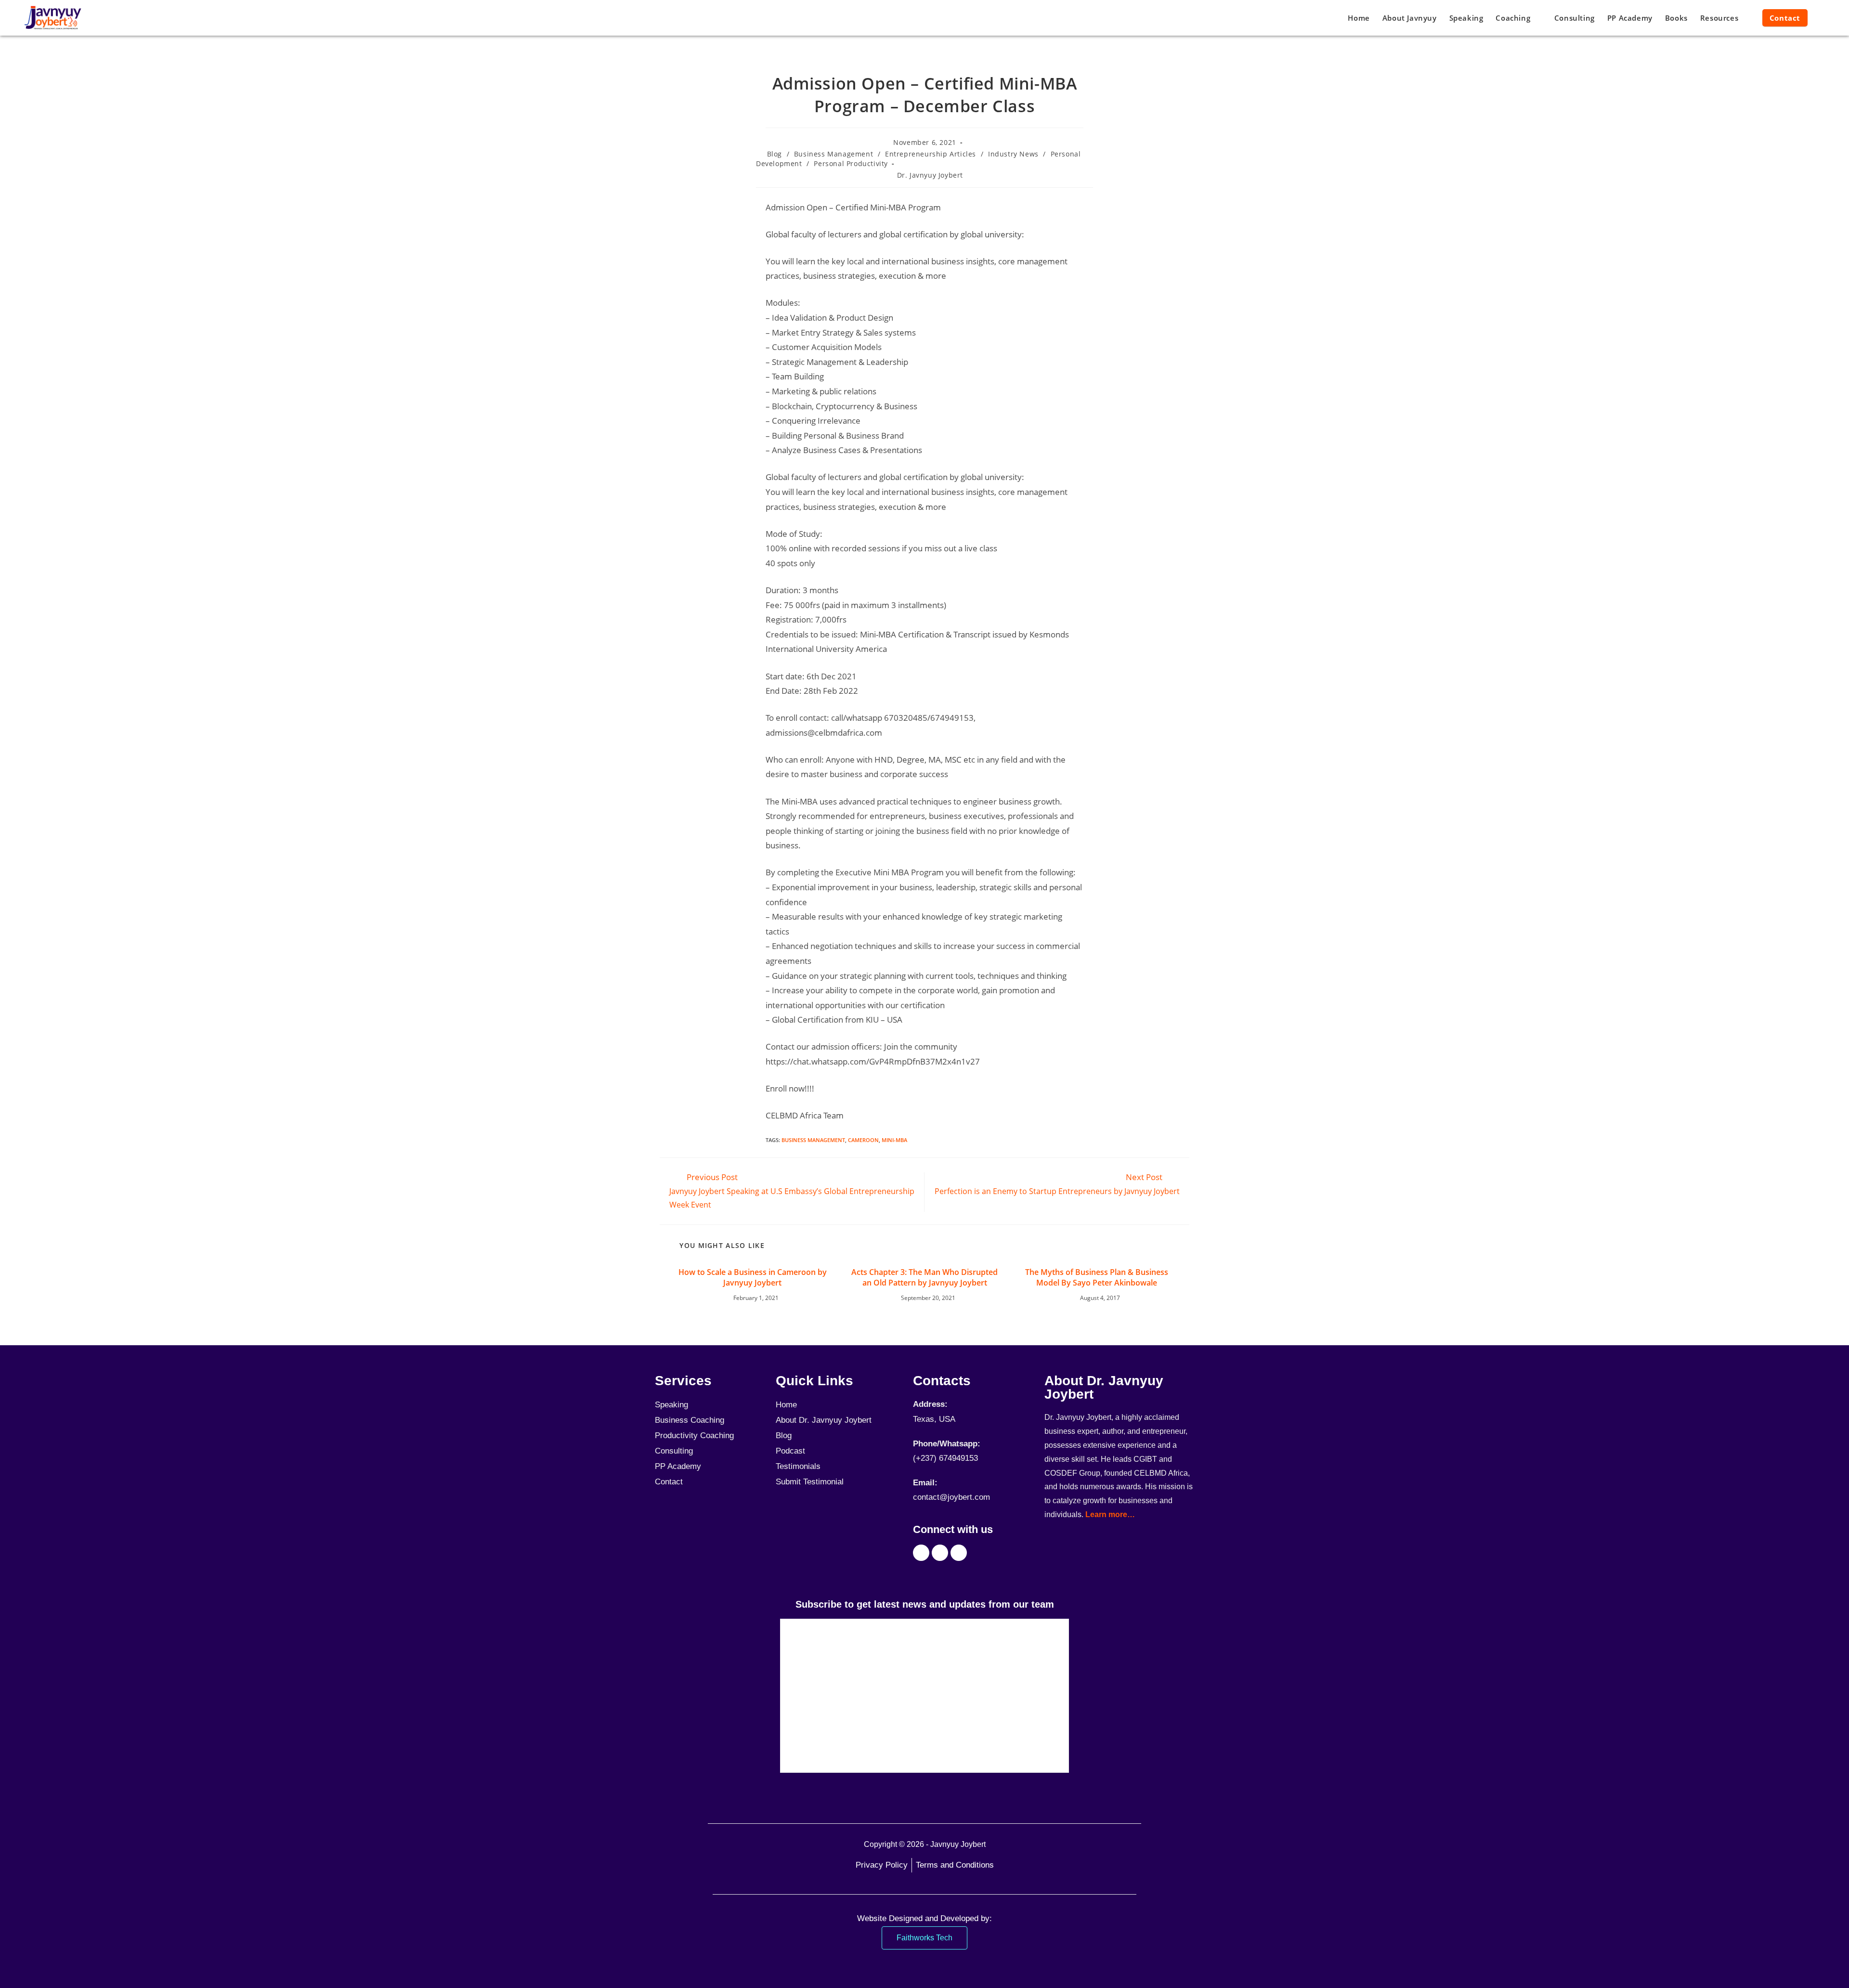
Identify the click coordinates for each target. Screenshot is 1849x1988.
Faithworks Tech (924, 1938)
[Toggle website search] (1823, 18)
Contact (669, 1482)
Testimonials (798, 1466)
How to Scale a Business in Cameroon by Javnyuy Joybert (753, 1277)
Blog (775, 154)
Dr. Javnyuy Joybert (930, 175)
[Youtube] (940, 1553)
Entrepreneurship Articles (931, 154)
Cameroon (863, 1140)
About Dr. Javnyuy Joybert (824, 1420)
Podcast (790, 1451)
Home (786, 1405)
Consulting (674, 1451)
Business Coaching (690, 1420)
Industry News (1013, 154)
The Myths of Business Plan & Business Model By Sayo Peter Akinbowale (1097, 1277)
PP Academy (678, 1466)
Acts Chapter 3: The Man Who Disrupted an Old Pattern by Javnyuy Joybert (924, 1277)
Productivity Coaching (694, 1436)
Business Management (833, 154)
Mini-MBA (894, 1140)
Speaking (671, 1405)
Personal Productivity (851, 163)
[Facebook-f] (921, 1553)
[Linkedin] (959, 1553)
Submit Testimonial (810, 1482)
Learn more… (1110, 1514)
